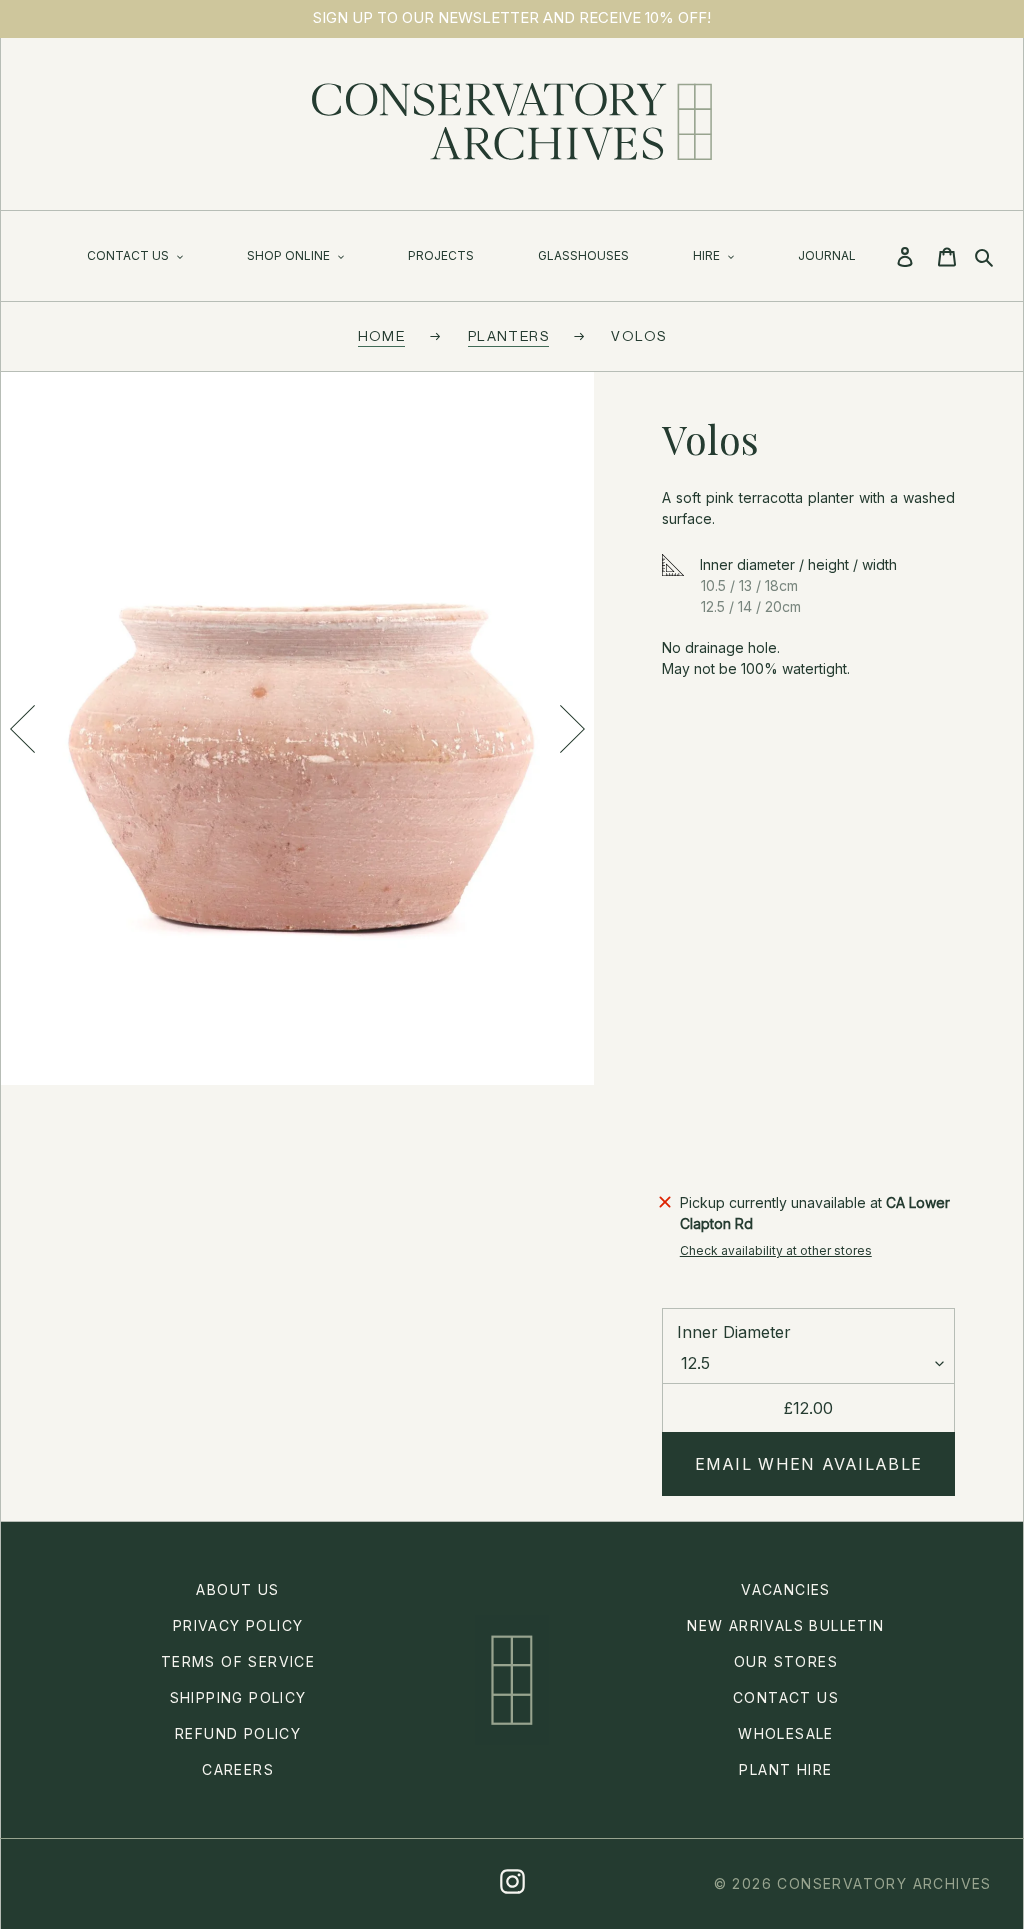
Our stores (786, 1661)
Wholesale (786, 1733)
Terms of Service (238, 1661)
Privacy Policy (238, 1625)
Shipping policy (238, 1697)
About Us (237, 1589)
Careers (238, 1769)
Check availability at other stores (776, 1250)
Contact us (786, 1697)
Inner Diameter (734, 1332)
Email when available (809, 1464)
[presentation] (22, 729)
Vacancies (786, 1589)
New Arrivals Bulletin (785, 1625)
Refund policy (238, 1733)
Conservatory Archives (884, 1883)
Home (382, 335)
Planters (508, 335)
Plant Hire (785, 1769)
